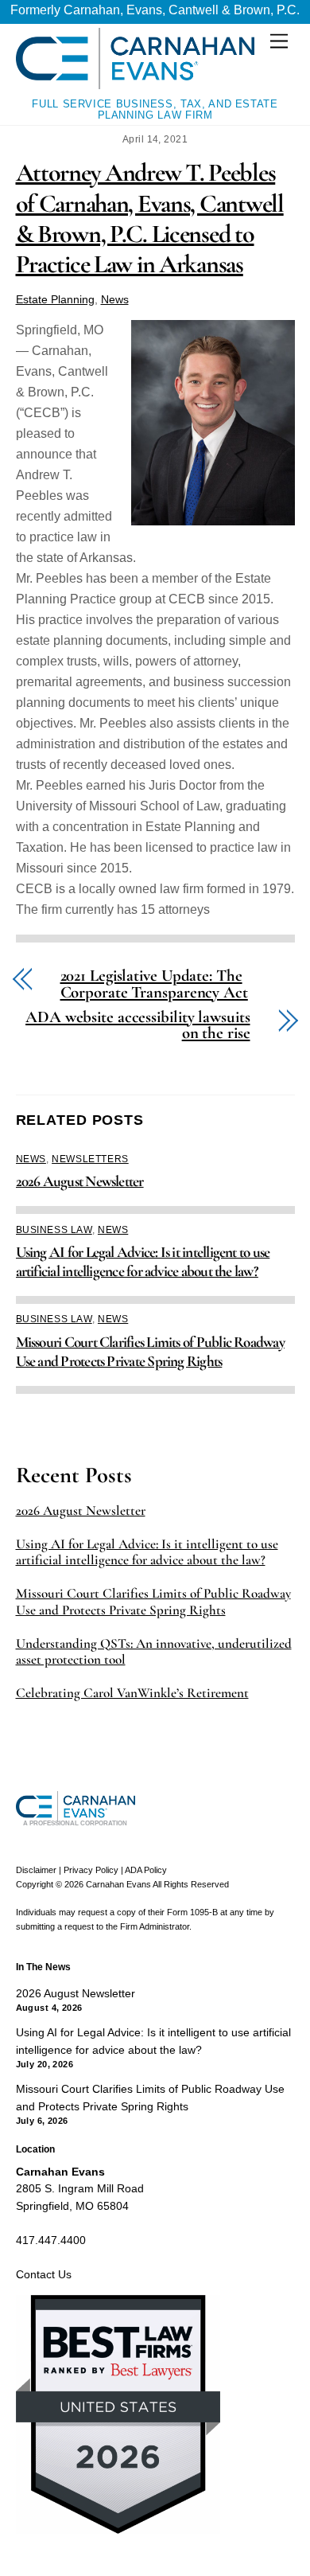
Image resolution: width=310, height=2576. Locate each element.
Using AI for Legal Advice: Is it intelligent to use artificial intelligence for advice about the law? (143, 1262)
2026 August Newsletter (80, 1181)
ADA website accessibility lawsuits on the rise (138, 1026)
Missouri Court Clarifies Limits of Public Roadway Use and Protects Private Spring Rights (150, 1352)
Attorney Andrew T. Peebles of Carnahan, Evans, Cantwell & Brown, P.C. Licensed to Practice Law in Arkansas (150, 218)
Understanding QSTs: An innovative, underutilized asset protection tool (154, 1652)
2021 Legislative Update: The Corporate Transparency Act (154, 985)
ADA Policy (146, 1870)
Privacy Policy (91, 1870)
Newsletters (90, 1159)
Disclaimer (36, 1870)
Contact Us (44, 2274)
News (115, 299)
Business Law (54, 1230)
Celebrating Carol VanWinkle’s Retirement (132, 1693)
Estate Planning (55, 299)
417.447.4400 (51, 2240)
